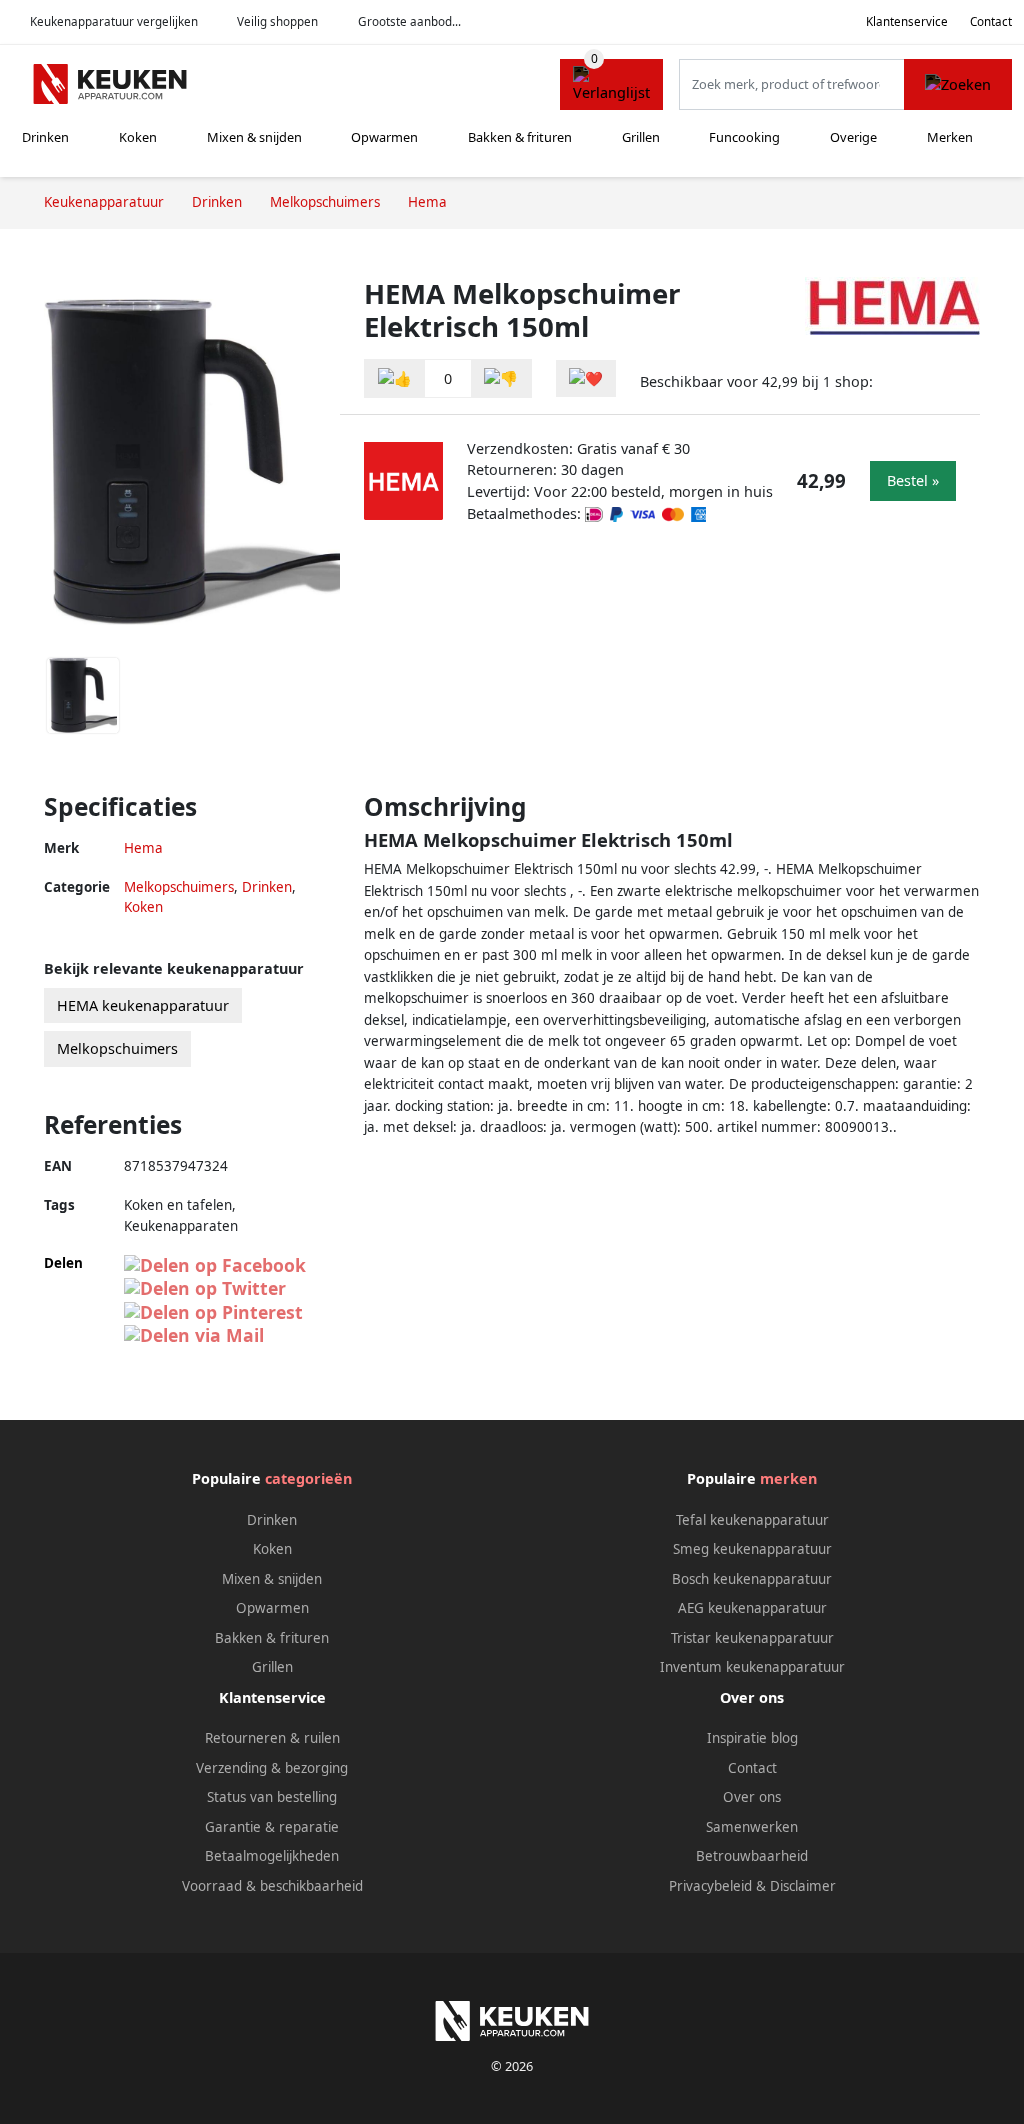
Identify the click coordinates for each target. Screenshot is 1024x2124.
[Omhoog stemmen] (395, 378)
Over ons (752, 1797)
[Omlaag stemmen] (501, 378)
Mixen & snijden (254, 137)
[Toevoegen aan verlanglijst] (586, 378)
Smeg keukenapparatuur (752, 1549)
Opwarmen (384, 137)
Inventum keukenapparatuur (752, 1667)
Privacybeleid (710, 1886)
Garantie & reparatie (272, 1827)
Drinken (45, 137)
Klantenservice (907, 21)
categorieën (308, 1478)
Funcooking (744, 137)
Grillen (641, 137)
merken (788, 1478)
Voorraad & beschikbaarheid (272, 1886)
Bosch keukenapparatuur (752, 1579)
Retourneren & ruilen (272, 1738)
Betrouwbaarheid (752, 1856)
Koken (138, 137)
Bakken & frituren (520, 137)
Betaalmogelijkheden (272, 1856)
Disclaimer (803, 1886)
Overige (853, 137)
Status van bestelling (272, 1797)
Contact (991, 21)
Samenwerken (752, 1827)
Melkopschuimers (179, 887)
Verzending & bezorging (272, 1768)
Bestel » (913, 480)
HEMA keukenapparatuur (143, 1005)
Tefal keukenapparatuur (752, 1520)
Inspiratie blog (752, 1738)
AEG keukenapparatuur (752, 1608)
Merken (950, 137)
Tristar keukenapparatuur (752, 1638)
